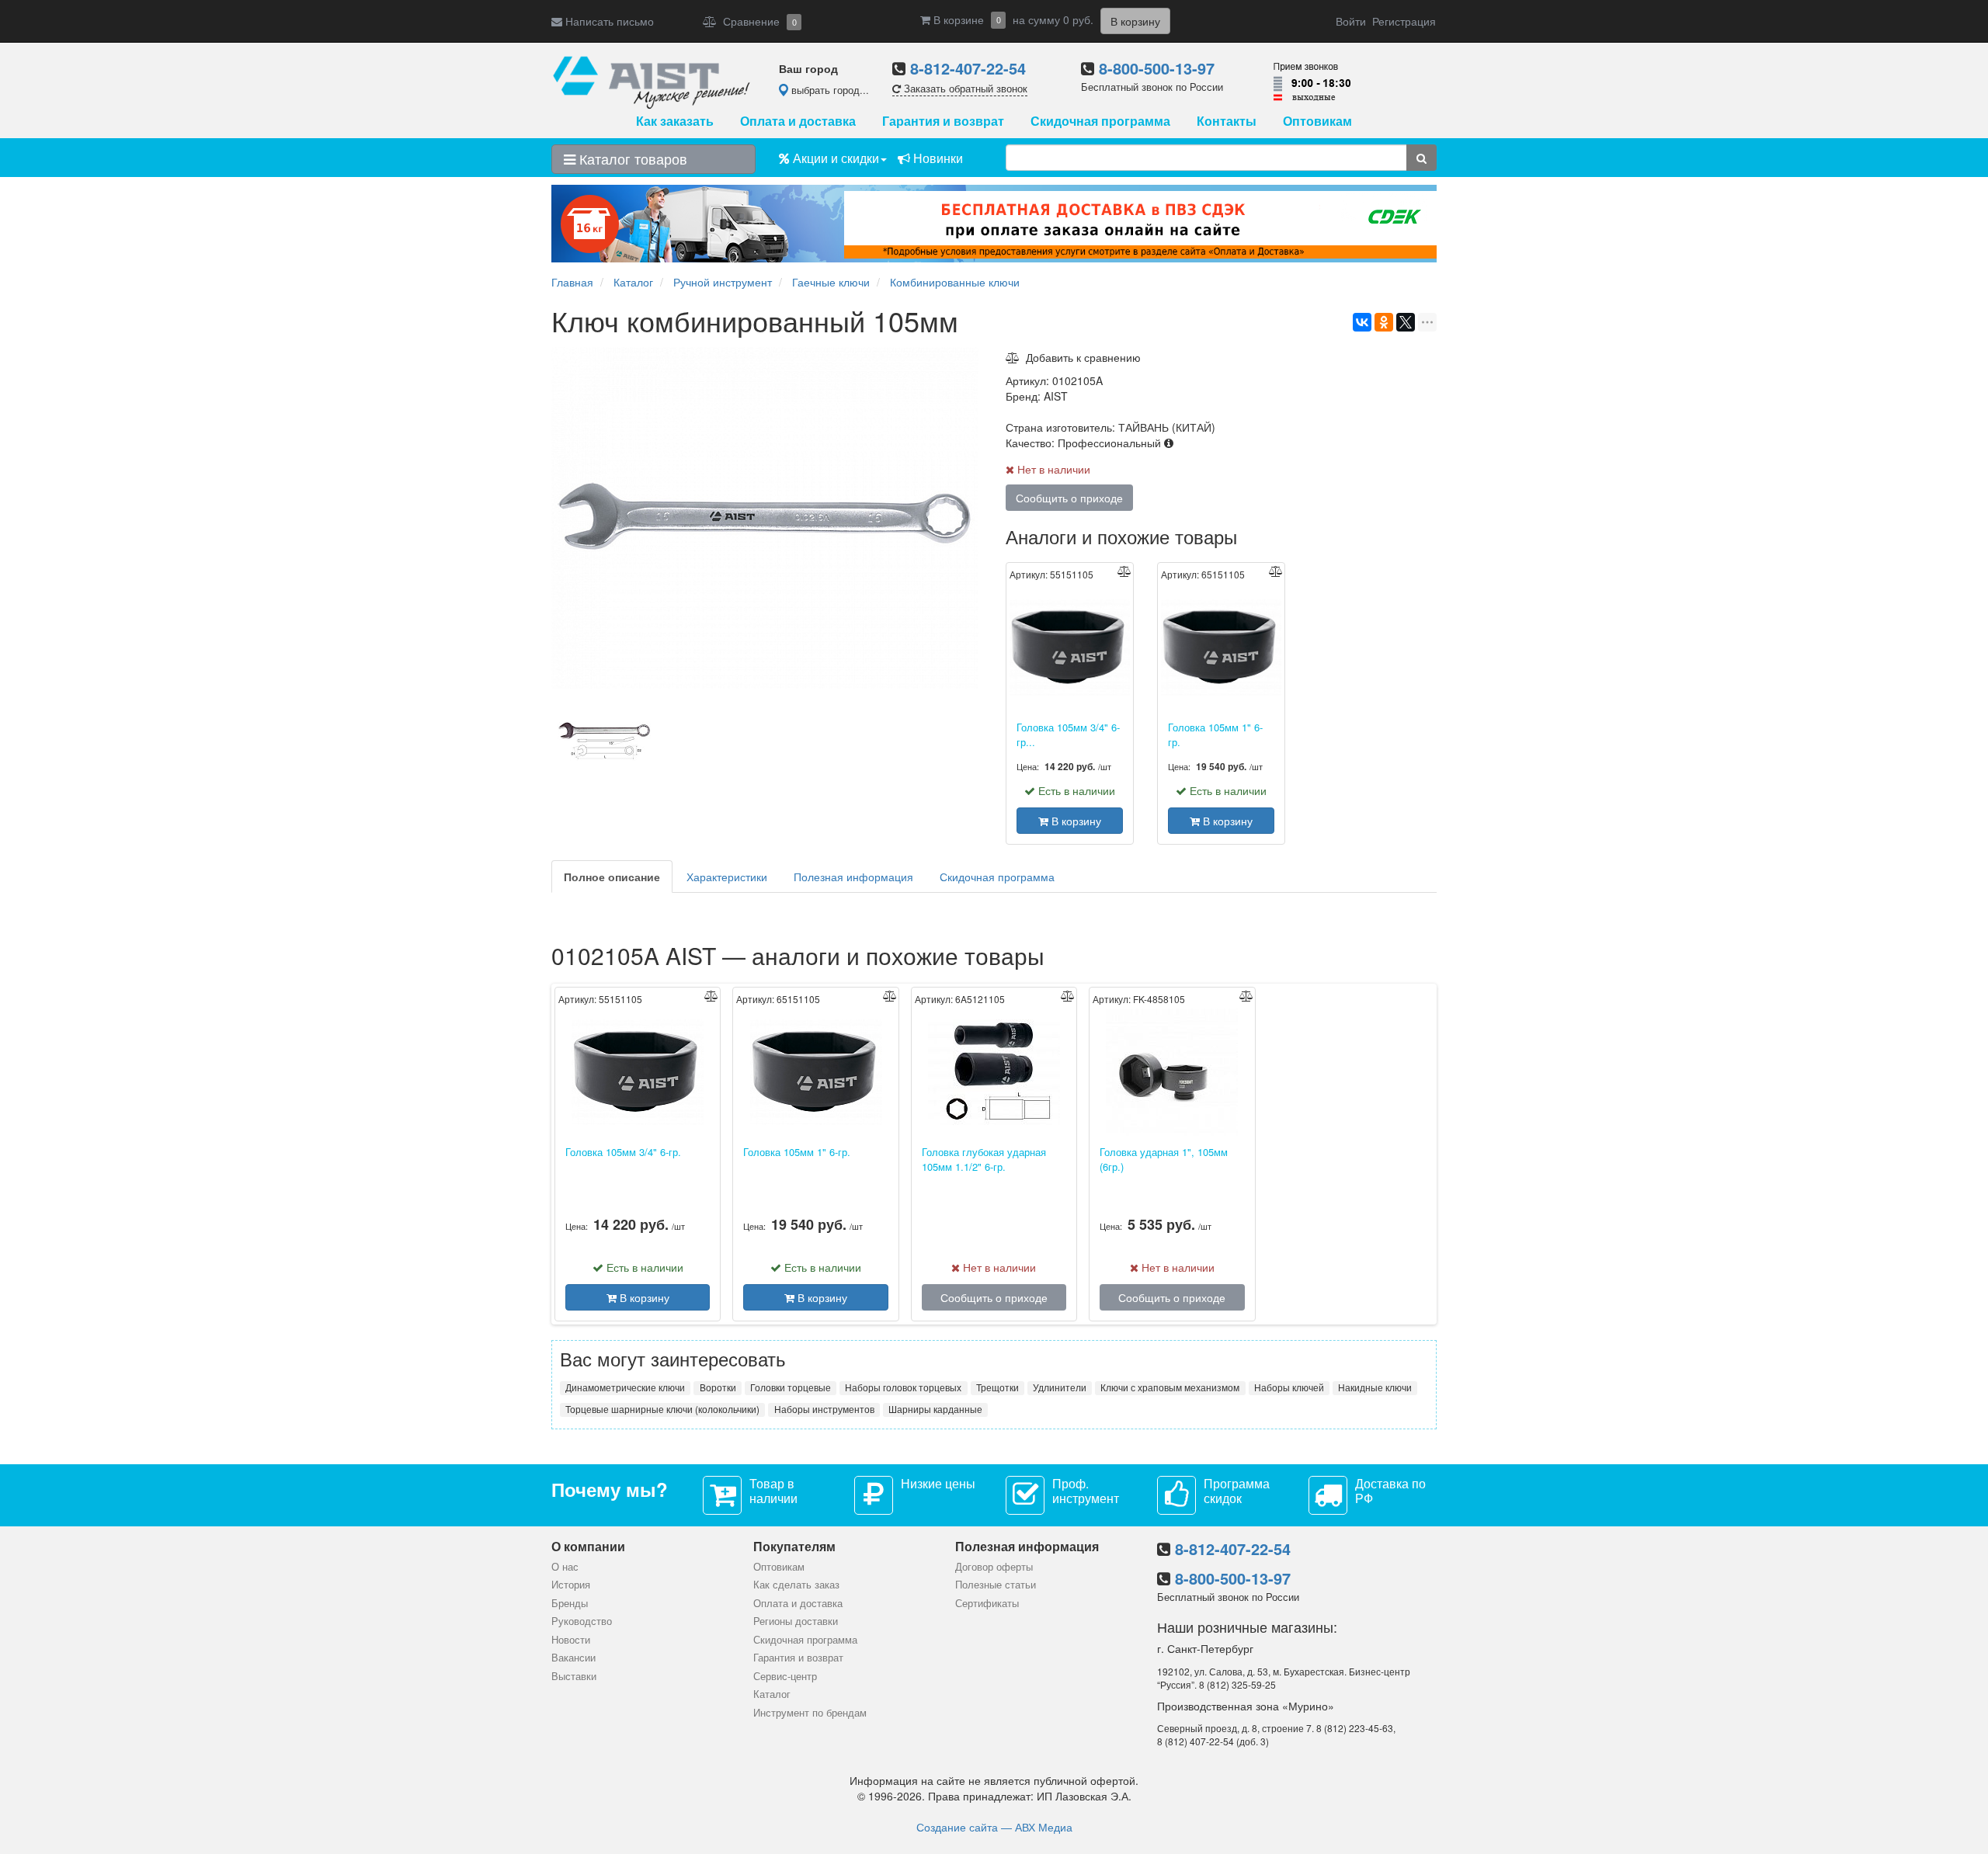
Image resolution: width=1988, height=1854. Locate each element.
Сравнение (757, 21)
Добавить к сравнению (1080, 357)
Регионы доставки (796, 1621)
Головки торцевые (791, 1387)
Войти (1351, 21)
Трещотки (997, 1387)
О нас (565, 1566)
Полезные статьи (996, 1584)
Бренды (570, 1603)
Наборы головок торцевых (903, 1387)
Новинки (937, 158)
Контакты (1227, 121)
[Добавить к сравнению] (1124, 571)
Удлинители (1060, 1387)
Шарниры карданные (935, 1409)
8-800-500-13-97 (1157, 68)
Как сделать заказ (796, 1584)
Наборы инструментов (824, 1409)
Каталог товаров (631, 158)
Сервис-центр (785, 1676)
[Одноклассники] (1384, 322)
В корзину (1075, 821)
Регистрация (1404, 21)
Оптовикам (1317, 121)
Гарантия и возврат (943, 121)
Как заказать (675, 121)
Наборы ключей (1289, 1387)
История (571, 1584)
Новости (571, 1639)
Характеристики (727, 877)
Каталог (772, 1694)
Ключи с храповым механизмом (1170, 1387)
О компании (588, 1546)
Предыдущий (547, 743)
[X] (1406, 322)
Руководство (582, 1621)
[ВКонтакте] (1362, 322)
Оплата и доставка (798, 121)
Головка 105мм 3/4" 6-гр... (1068, 734)
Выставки (574, 1676)
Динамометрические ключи (625, 1387)
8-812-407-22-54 (968, 68)
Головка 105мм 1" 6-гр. (1215, 734)
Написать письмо (608, 21)
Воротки (718, 1387)
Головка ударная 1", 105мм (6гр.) (1164, 1160)
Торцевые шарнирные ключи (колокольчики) (662, 1409)
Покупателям (794, 1546)
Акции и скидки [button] (834, 158)
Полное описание (612, 877)
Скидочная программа (1100, 121)
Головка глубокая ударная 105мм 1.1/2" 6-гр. (984, 1160)
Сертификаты (987, 1603)
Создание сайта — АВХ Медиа (994, 1827)
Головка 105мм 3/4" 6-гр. (623, 1152)
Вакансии (573, 1657)
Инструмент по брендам (810, 1712)
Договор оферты (994, 1566)
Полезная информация (853, 877)
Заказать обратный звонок (964, 88)
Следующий (986, 743)
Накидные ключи (1375, 1387)
